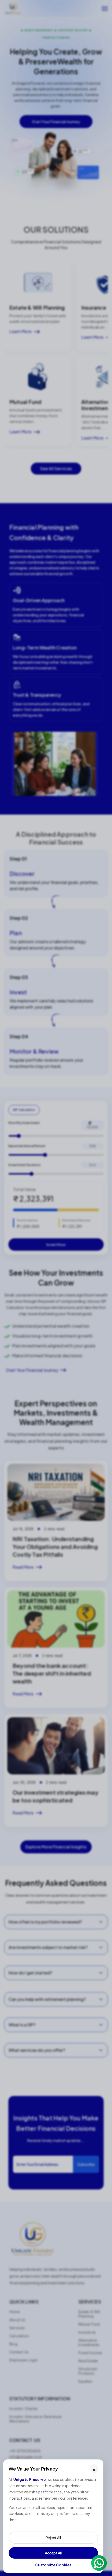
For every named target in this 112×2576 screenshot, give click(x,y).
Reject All (53, 2538)
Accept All (53, 2553)
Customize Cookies (53, 2565)
